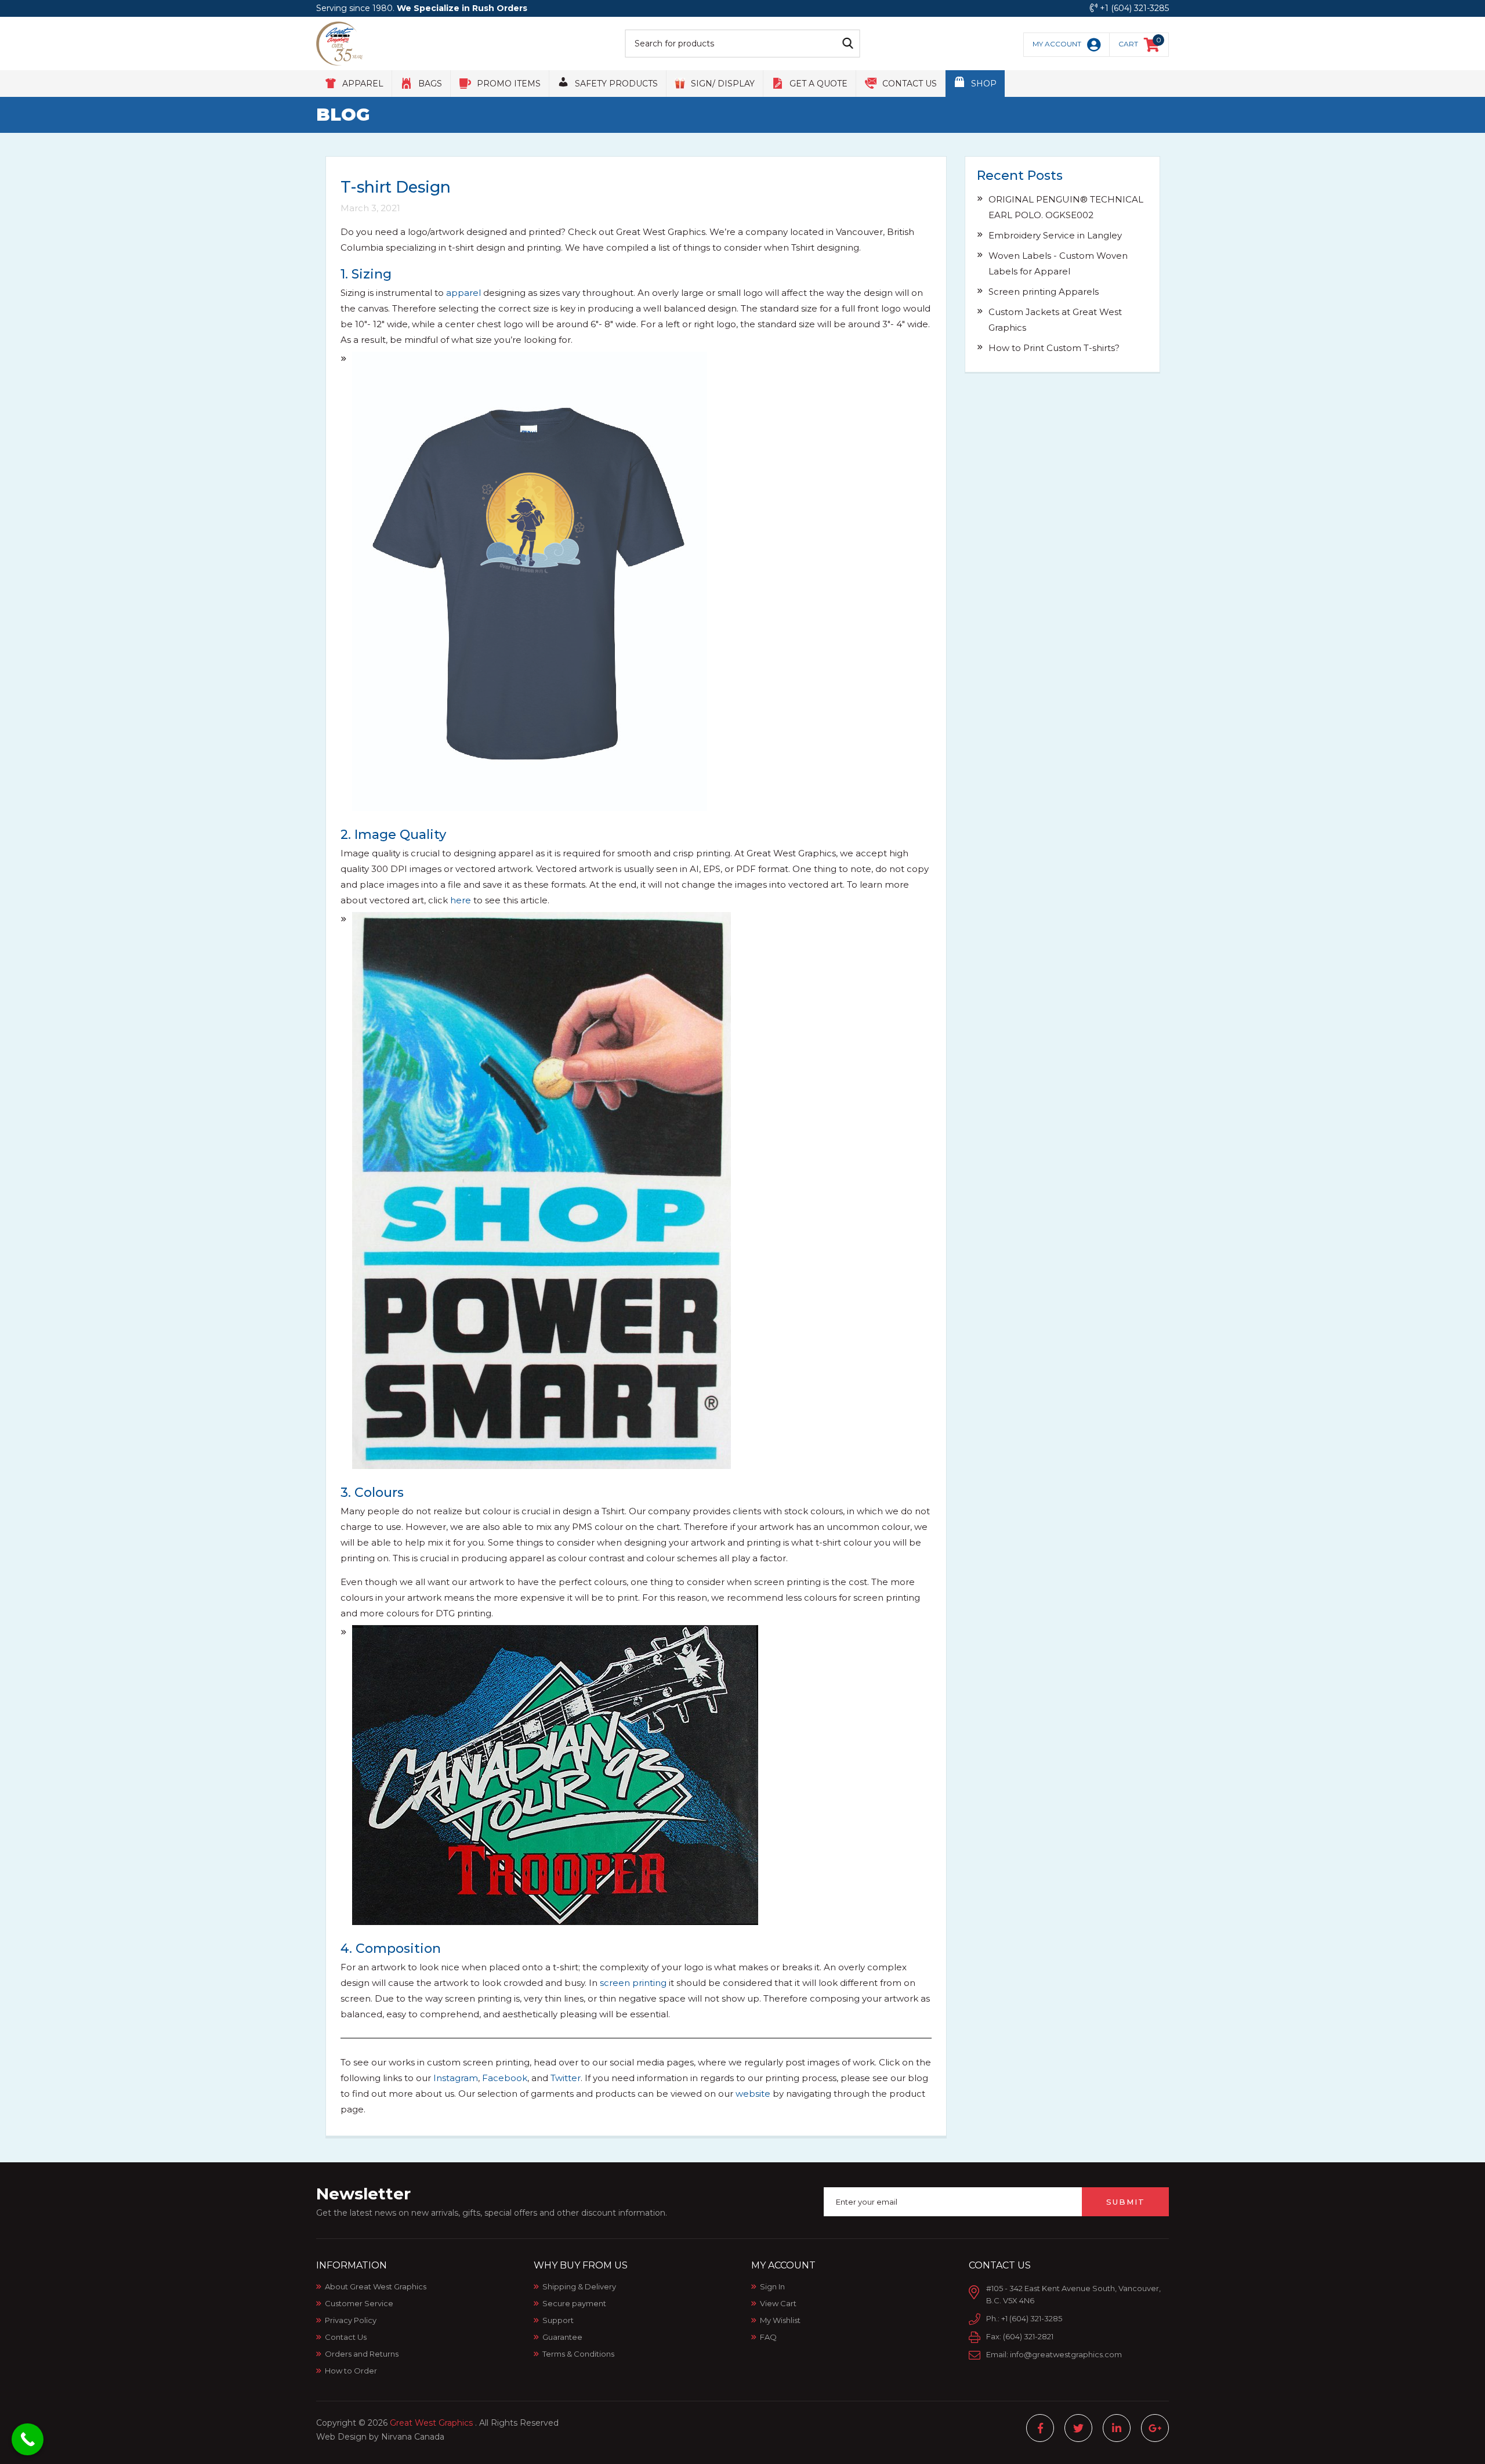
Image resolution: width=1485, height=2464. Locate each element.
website (753, 2094)
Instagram (456, 2078)
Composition (396, 1949)
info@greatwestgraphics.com (1066, 2354)
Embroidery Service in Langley (1055, 235)
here (461, 900)
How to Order (351, 2371)
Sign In (772, 2286)
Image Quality (399, 835)
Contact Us (346, 2337)
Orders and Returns (362, 2354)
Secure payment (574, 2303)
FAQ (768, 2337)
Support (558, 2320)
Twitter (566, 2078)
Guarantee (562, 2337)
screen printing (633, 1983)
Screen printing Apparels (1044, 292)
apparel (463, 293)
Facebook (505, 2078)
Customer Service (359, 2303)
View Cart (778, 2303)
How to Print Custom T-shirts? (1054, 348)
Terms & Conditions (578, 2354)
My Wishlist (780, 2320)
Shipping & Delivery (579, 2286)
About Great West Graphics (376, 2286)
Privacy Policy (351, 2320)
